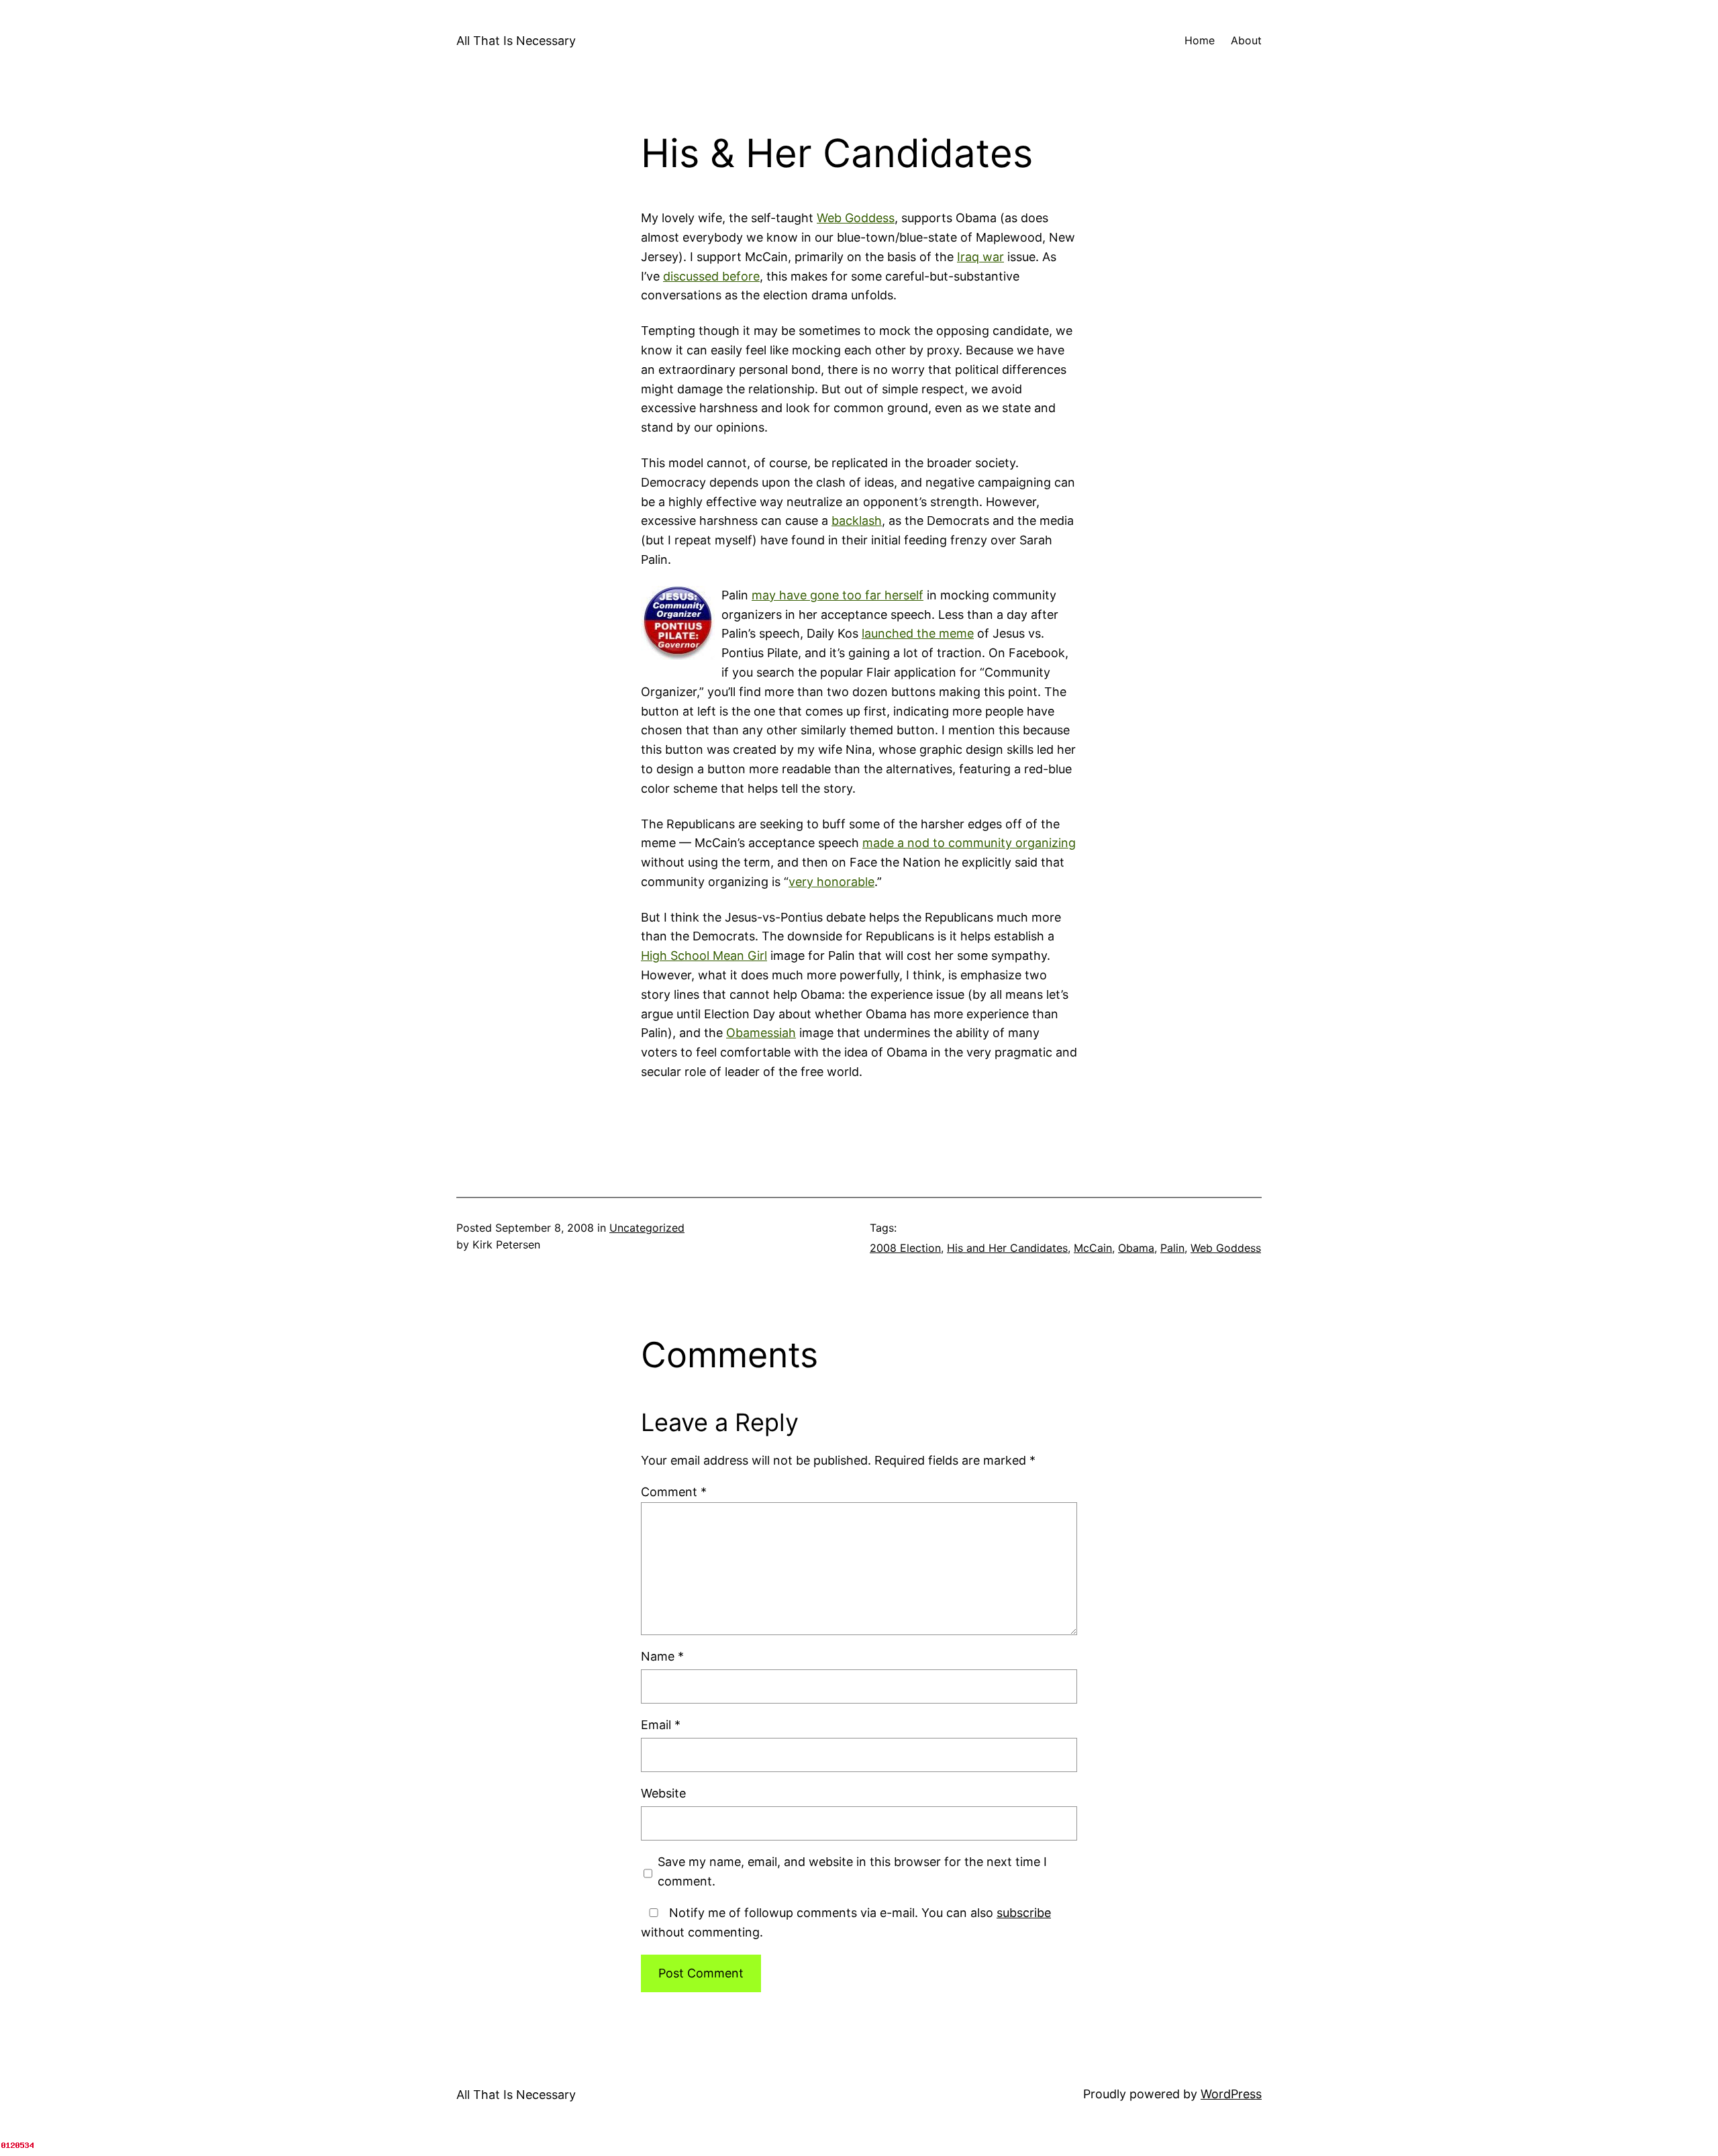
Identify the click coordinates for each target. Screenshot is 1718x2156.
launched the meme (918, 633)
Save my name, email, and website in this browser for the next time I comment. (852, 1871)
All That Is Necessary (516, 41)
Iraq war (980, 257)
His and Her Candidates (1007, 1248)
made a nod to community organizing (969, 843)
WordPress (1231, 2094)
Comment (674, 1492)
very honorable (831, 882)
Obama (1136, 1248)
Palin (1172, 1248)
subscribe (1024, 1913)
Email (661, 1725)
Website (663, 1793)
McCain (1093, 1248)
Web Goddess (856, 218)
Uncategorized (647, 1228)
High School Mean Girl (704, 955)
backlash (857, 521)
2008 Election (905, 1248)
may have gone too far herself (838, 595)
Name (662, 1656)
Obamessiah (761, 1033)
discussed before (711, 276)
